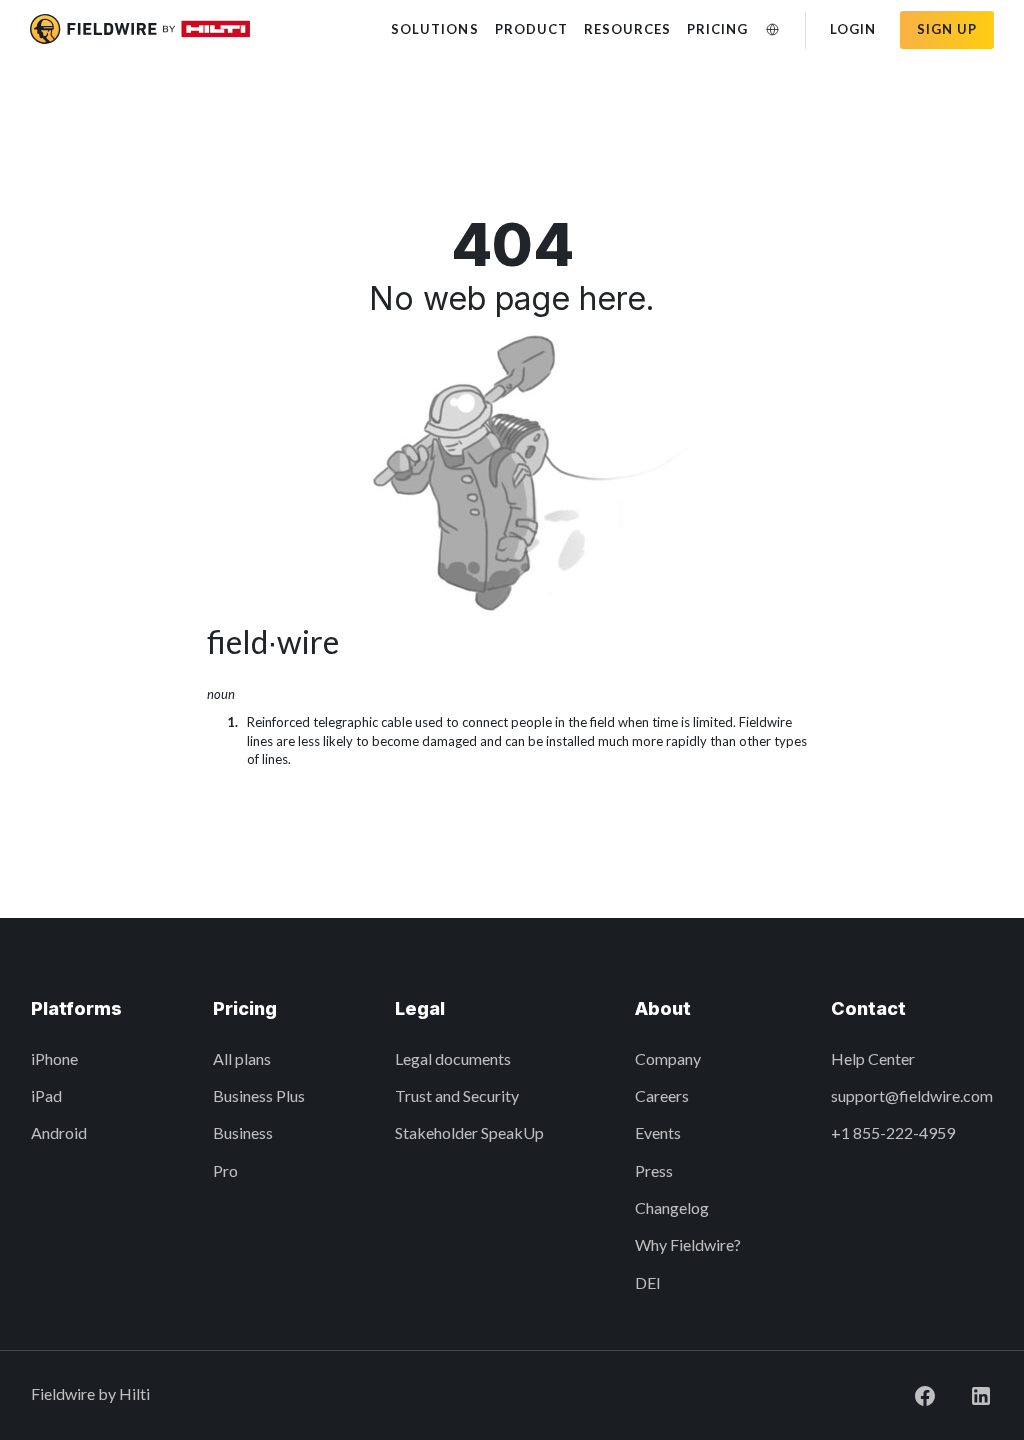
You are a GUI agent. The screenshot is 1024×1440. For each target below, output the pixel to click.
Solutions (434, 29)
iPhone (54, 1058)
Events (658, 1132)
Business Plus (259, 1095)
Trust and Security (457, 1095)
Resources (627, 29)
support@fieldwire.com (912, 1095)
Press (654, 1170)
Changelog (672, 1207)
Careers (662, 1095)
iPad (46, 1095)
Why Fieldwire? (688, 1244)
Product (531, 29)
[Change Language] (773, 29)
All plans (242, 1058)
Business (243, 1132)
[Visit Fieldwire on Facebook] (909, 1393)
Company (668, 1058)
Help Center (873, 1058)
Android (59, 1132)
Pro (225, 1170)
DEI (648, 1282)
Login (853, 29)
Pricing (717, 29)
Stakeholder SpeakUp (469, 1132)
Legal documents (453, 1058)
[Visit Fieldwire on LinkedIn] (965, 1393)
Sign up (947, 29)
